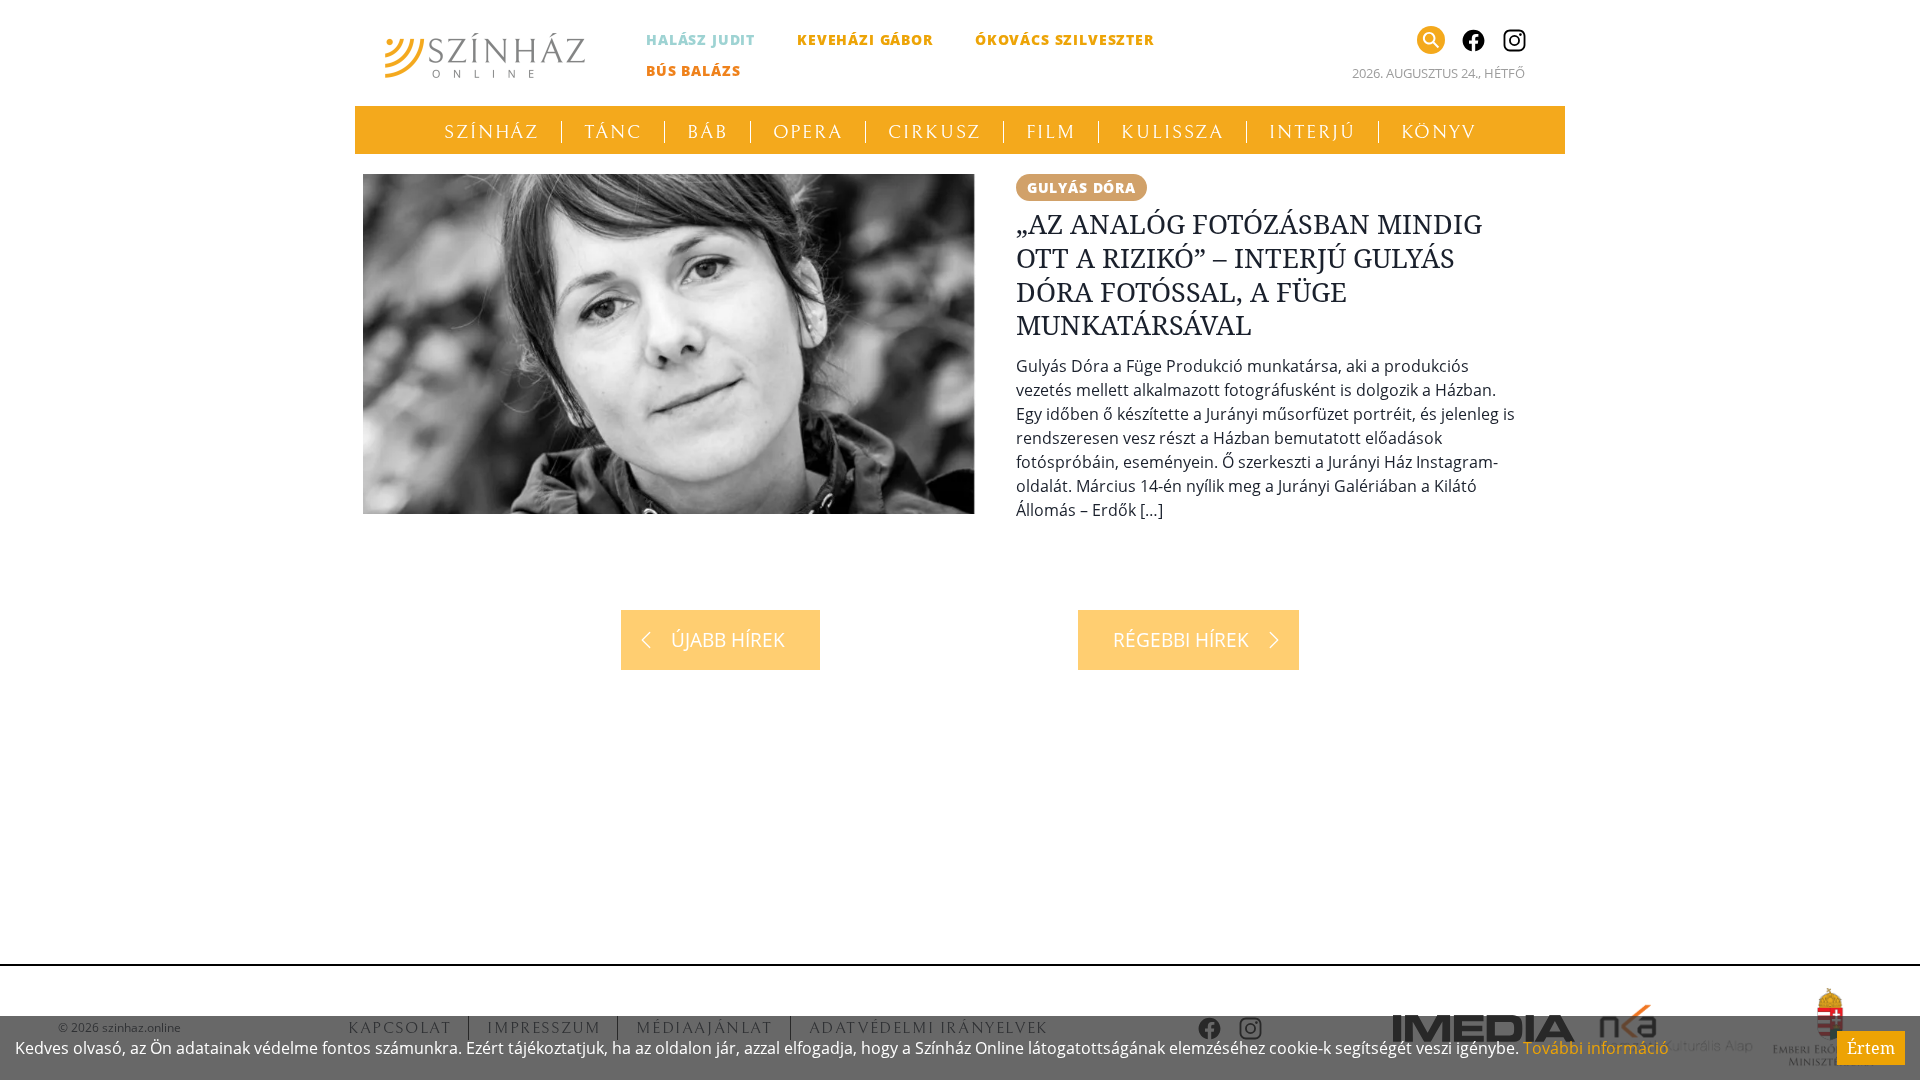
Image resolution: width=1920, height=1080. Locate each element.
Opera (808, 132)
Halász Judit (700, 39)
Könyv (1439, 132)
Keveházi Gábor (865, 39)
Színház (491, 132)
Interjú (1312, 132)
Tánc (613, 132)
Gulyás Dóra (1081, 187)
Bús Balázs (693, 70)
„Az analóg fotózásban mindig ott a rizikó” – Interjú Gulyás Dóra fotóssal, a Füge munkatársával (1249, 274)
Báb (707, 132)
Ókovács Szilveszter (1064, 39)
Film (1051, 132)
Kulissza (1172, 132)
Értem (1871, 1048)
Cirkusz (934, 132)
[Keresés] (1431, 40)
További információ (1596, 1048)
